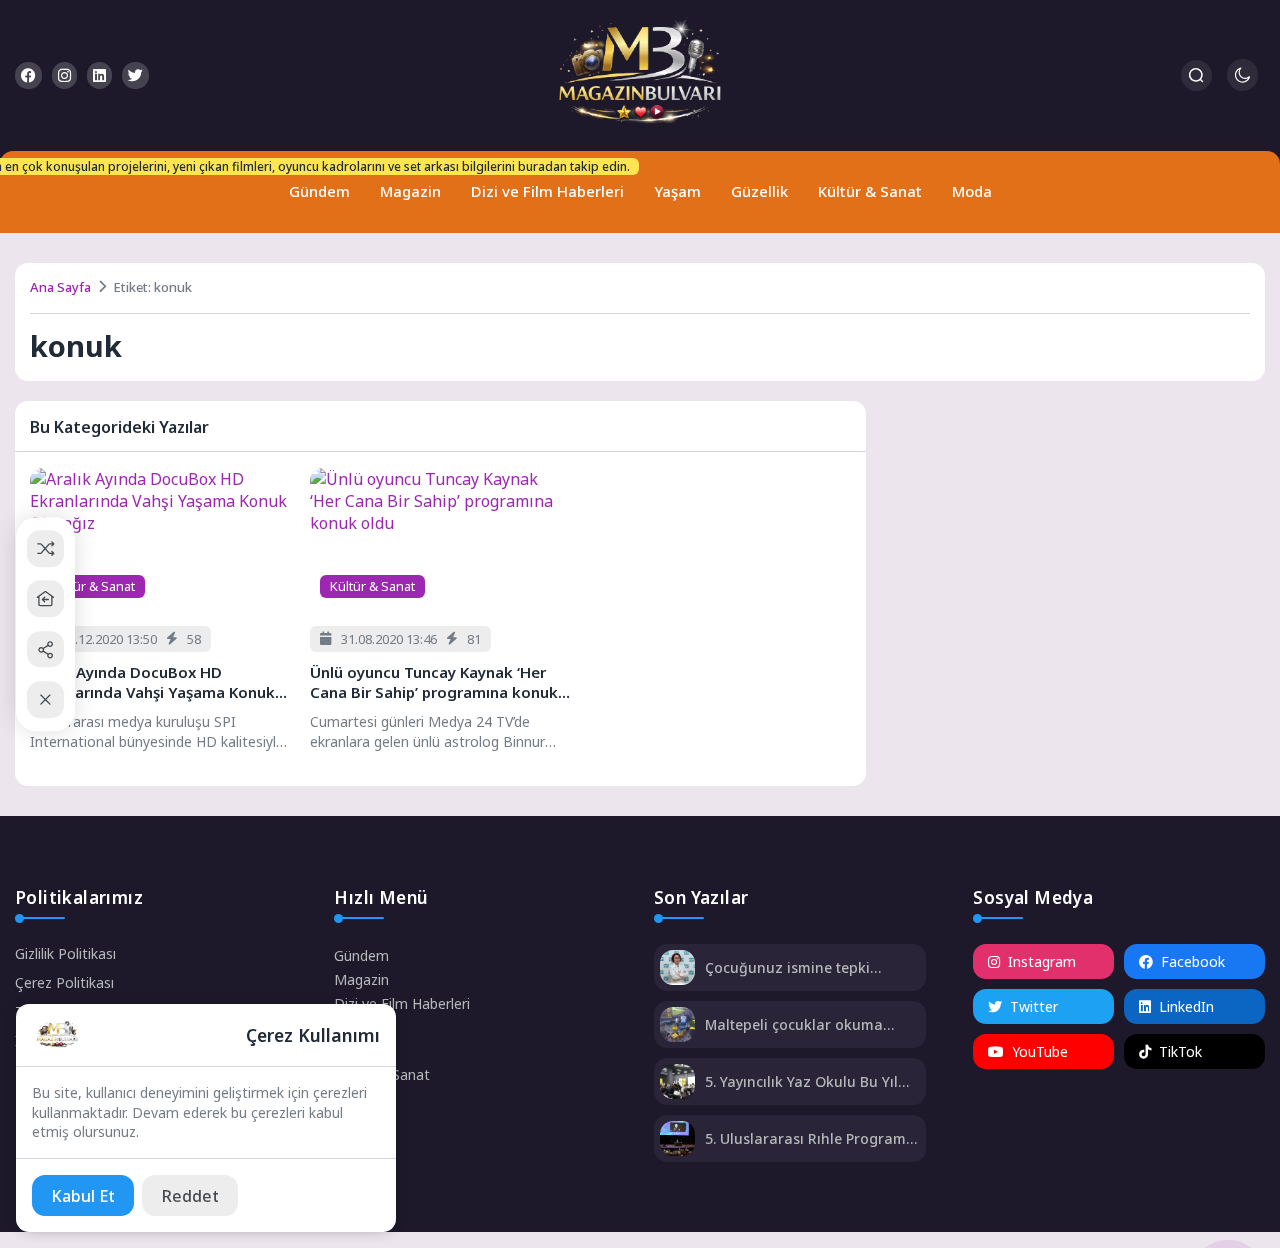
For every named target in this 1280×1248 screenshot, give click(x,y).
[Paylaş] (45, 649)
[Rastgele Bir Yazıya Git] (45, 548)
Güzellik (759, 191)
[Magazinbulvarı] (640, 75)
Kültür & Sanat (870, 191)
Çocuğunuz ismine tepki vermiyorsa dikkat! (787, 967)
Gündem (315, 182)
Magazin (410, 191)
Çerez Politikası (64, 982)
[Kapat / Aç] (45, 699)
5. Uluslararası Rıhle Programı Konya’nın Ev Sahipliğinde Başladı (807, 1138)
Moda (972, 191)
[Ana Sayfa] (45, 598)
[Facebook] (28, 75)
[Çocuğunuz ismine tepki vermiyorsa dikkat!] (677, 969)
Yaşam (677, 191)
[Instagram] (64, 75)
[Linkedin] (99, 75)
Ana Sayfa (60, 287)
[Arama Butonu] (1196, 75)
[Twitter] (135, 75)
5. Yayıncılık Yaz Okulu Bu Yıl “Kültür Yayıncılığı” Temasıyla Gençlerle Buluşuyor (804, 1081)
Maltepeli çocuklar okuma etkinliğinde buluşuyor (794, 1024)
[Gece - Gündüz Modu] (1242, 85)
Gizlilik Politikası (65, 953)
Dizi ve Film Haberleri (543, 182)
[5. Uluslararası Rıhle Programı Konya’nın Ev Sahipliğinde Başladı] (677, 1140)
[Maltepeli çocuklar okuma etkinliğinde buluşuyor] (677, 1026)
